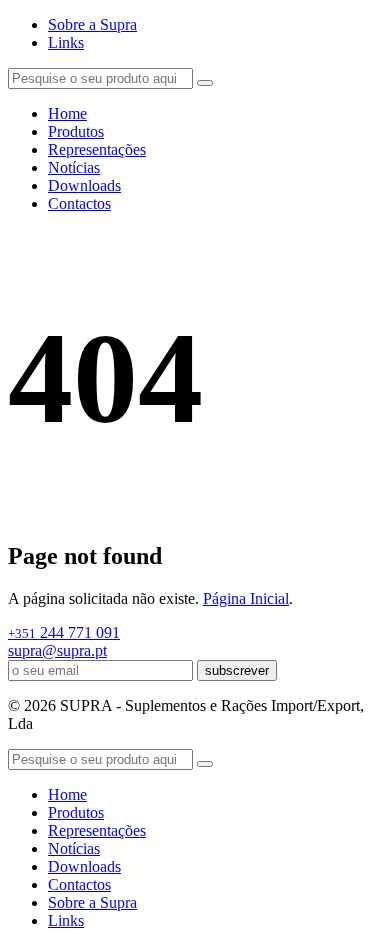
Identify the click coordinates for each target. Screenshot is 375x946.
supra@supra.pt (57, 650)
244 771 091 (64, 632)
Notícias (74, 167)
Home (67, 113)
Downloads (84, 185)
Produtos (76, 131)
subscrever (237, 670)
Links (66, 42)
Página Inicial (246, 598)
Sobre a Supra (92, 24)
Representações (97, 149)
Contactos (79, 203)
